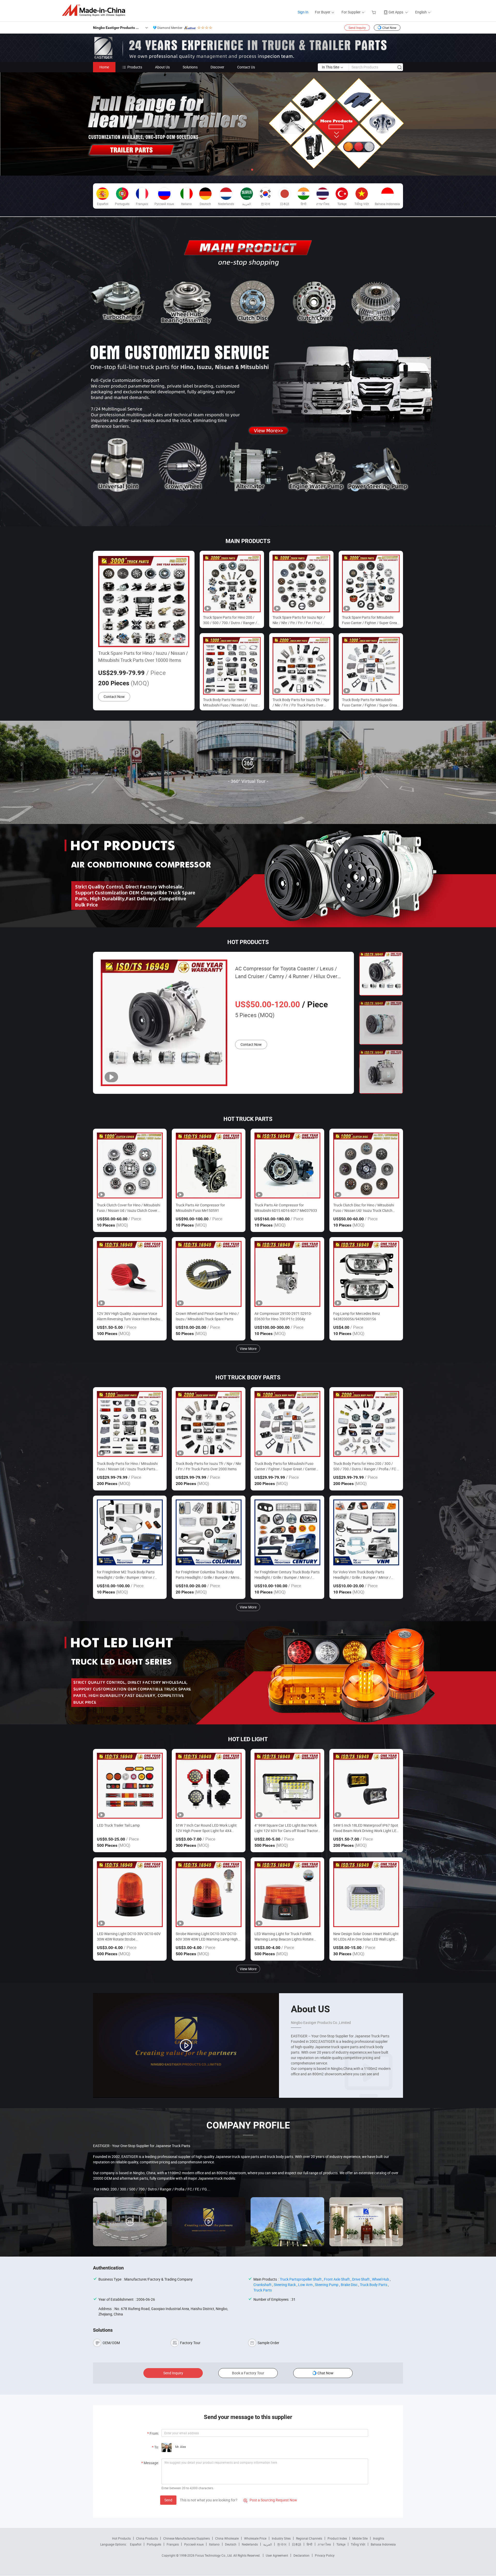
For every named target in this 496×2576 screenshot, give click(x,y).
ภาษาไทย (324, 2544)
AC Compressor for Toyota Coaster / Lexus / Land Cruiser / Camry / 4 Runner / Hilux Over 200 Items (286, 973)
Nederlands (250, 2544)
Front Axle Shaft (337, 2279)
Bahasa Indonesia (383, 2544)
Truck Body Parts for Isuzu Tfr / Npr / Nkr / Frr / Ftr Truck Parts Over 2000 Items (301, 702)
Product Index (337, 2538)
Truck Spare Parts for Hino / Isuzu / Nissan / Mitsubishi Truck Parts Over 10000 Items (143, 657)
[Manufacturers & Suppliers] (95, 10)
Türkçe (341, 2544)
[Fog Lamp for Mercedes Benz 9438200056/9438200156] (366, 1274)
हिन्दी (309, 2544)
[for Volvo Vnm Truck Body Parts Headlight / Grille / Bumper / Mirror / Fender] (366, 1532)
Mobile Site (360, 2538)
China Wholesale (227, 2538)
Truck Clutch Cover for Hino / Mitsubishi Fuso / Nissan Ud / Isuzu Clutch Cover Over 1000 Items (129, 1208)
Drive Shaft (361, 2279)
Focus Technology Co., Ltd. (214, 2555)
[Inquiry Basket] (374, 12)
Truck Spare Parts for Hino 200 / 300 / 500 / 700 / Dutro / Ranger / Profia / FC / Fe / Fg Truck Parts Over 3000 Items (230, 620)
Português (154, 2544)
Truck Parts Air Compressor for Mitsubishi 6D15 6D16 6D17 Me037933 (286, 1208)
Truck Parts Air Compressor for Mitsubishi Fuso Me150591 (200, 1208)
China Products (147, 2538)
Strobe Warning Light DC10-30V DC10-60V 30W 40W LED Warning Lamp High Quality (207, 1937)
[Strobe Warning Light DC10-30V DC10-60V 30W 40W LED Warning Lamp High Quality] (209, 1894)
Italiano (214, 2544)
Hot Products (121, 2538)
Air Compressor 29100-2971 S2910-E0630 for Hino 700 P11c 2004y (283, 1316)
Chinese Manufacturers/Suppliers (187, 2538)
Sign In (303, 12)
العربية (268, 2544)
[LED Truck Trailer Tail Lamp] (130, 1786)
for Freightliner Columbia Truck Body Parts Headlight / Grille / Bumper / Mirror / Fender (208, 1575)
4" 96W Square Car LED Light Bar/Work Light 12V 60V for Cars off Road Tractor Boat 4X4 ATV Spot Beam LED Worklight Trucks (286, 1828)
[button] (244, 170)
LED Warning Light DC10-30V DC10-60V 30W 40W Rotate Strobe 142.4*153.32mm (129, 1937)
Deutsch (231, 2544)
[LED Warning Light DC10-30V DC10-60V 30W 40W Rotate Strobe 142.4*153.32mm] (130, 1894)
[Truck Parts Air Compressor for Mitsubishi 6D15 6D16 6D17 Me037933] (287, 1165)
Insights (379, 2538)
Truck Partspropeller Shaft (301, 2279)
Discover (217, 67)
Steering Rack (285, 2285)
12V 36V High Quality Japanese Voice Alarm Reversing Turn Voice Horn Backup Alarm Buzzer (130, 1316)
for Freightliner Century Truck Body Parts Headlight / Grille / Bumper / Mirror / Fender (287, 1575)
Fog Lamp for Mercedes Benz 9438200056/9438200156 (357, 1316)
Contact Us (246, 67)
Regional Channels (309, 2538)
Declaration (301, 2555)
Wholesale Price (255, 2538)
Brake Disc (349, 2285)
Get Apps (396, 12)
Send (168, 2500)
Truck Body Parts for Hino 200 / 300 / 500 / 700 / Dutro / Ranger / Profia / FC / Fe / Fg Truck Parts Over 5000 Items (366, 1466)
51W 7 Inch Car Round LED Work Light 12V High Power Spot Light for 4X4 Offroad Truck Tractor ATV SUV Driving (206, 1828)
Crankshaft (262, 2285)
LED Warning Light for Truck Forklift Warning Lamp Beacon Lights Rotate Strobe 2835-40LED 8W (284, 1937)
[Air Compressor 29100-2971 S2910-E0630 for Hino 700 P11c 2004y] (287, 1274)
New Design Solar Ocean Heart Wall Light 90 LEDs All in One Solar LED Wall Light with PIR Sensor (366, 1937)
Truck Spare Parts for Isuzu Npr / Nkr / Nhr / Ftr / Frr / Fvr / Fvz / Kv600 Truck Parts (299, 620)
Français (173, 2544)
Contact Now (114, 697)
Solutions (190, 67)
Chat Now (389, 28)
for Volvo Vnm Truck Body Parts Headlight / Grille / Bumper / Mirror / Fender (362, 1575)
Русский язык (194, 2544)
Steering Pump (327, 2285)
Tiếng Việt (358, 2544)
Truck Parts (263, 2290)
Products (135, 67)
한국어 (282, 2544)
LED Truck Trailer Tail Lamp (118, 1825)
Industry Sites (281, 2538)
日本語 (297, 2544)
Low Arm (305, 2285)
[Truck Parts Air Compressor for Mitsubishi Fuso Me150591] (209, 1165)
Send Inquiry (357, 28)
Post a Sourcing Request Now (270, 2500)
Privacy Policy (325, 2555)
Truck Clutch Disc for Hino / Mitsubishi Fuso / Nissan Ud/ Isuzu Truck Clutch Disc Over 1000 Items (364, 1208)
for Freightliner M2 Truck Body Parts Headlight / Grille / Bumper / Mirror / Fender (126, 1575)
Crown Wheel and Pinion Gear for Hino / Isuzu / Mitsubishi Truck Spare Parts (207, 1316)
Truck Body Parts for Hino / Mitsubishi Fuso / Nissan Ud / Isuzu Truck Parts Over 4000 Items (231, 702)
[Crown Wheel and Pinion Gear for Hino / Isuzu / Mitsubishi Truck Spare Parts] (209, 1274)
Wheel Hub (381, 2279)
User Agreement (277, 2555)
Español (136, 2544)
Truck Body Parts (374, 2285)
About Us (162, 67)
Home (104, 67)
